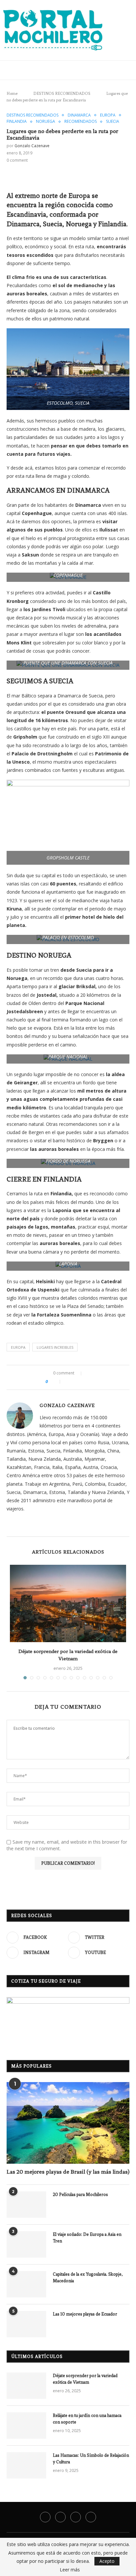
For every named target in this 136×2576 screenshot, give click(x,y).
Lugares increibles (55, 1347)
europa (18, 1347)
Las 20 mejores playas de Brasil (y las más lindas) (68, 2172)
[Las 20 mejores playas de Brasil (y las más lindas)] (68, 2123)
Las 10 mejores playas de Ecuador (85, 2314)
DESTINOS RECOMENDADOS (60, 94)
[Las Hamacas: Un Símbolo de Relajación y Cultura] (26, 2465)
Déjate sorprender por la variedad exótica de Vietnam (85, 2379)
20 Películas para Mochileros (80, 2195)
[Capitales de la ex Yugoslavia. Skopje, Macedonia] (26, 2284)
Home (12, 94)
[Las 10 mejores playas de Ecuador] (26, 2324)
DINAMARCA (79, 115)
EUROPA (108, 115)
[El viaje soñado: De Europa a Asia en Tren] (26, 2244)
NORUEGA (46, 122)
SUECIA (113, 122)
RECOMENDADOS (81, 122)
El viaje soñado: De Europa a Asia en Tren (87, 2238)
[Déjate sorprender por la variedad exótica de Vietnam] (68, 1603)
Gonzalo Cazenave (32, 146)
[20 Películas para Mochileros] (26, 2205)
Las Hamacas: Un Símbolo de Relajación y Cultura (91, 2459)
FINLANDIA (17, 122)
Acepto (107, 2561)
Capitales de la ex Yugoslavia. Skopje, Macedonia (88, 2278)
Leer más (70, 2570)
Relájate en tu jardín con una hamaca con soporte (87, 2419)
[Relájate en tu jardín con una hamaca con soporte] (26, 2426)
